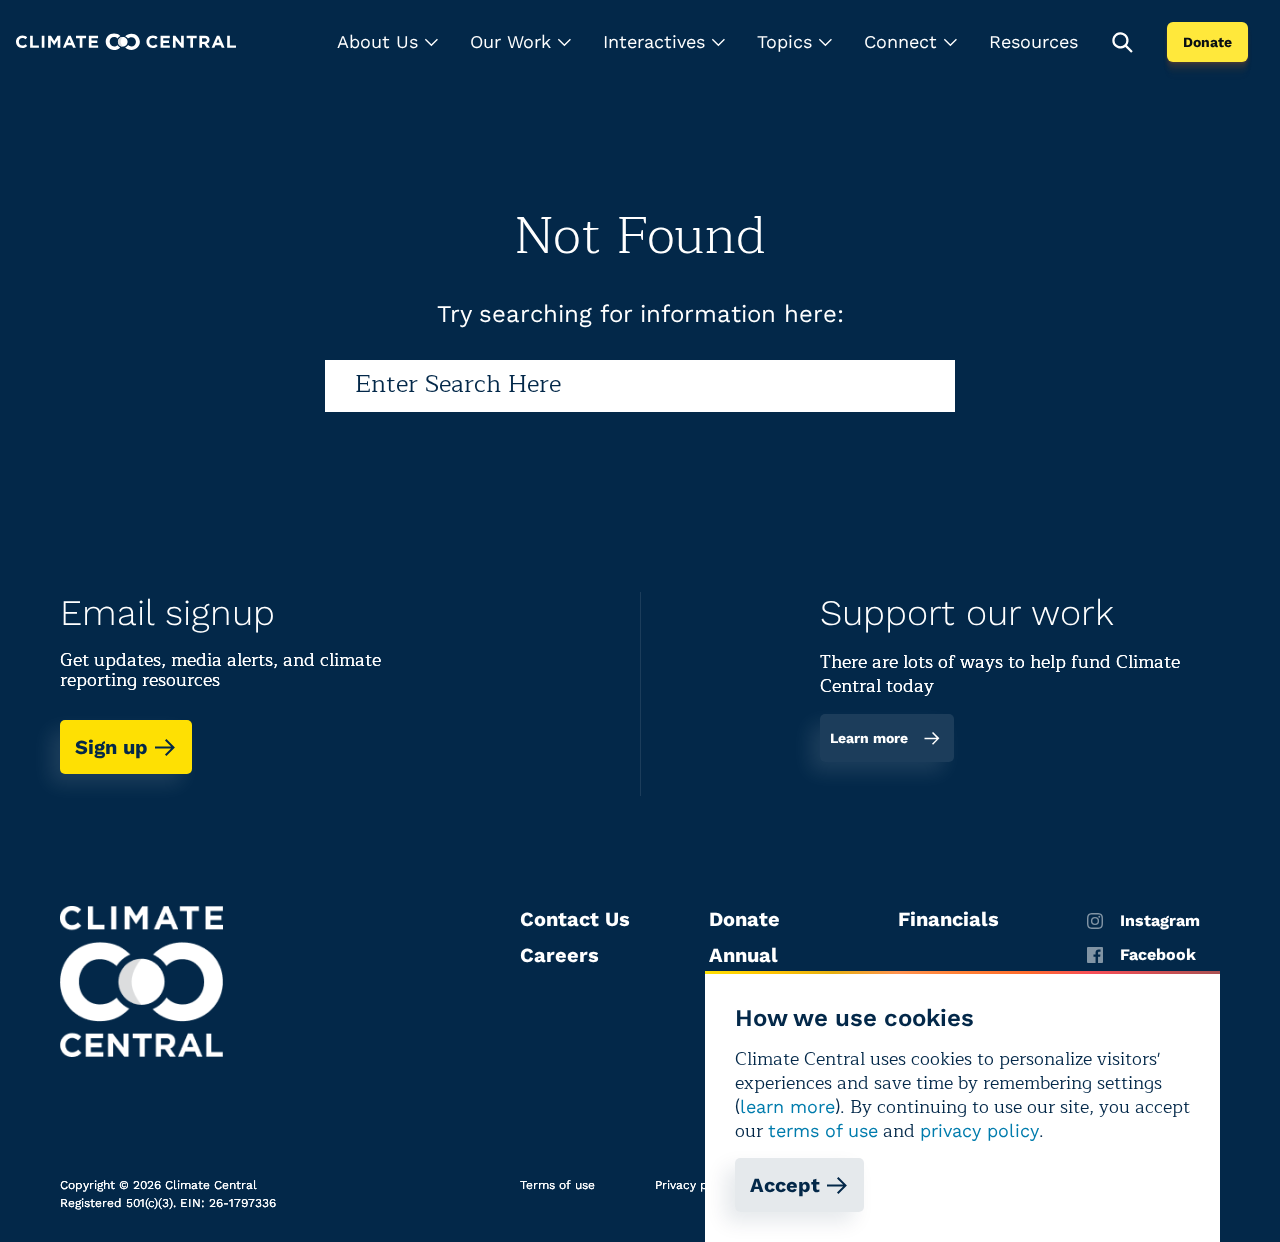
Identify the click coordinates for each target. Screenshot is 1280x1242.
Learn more (869, 738)
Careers (559, 955)
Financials (948, 919)
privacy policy (979, 1130)
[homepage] (126, 41)
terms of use (823, 1130)
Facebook (1158, 955)
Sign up (111, 747)
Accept (785, 1185)
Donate (1207, 42)
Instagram (1160, 921)
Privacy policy (695, 1185)
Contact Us (575, 919)
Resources (1033, 41)
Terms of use (557, 1185)
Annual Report (743, 967)
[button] (387, 42)
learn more (787, 1106)
